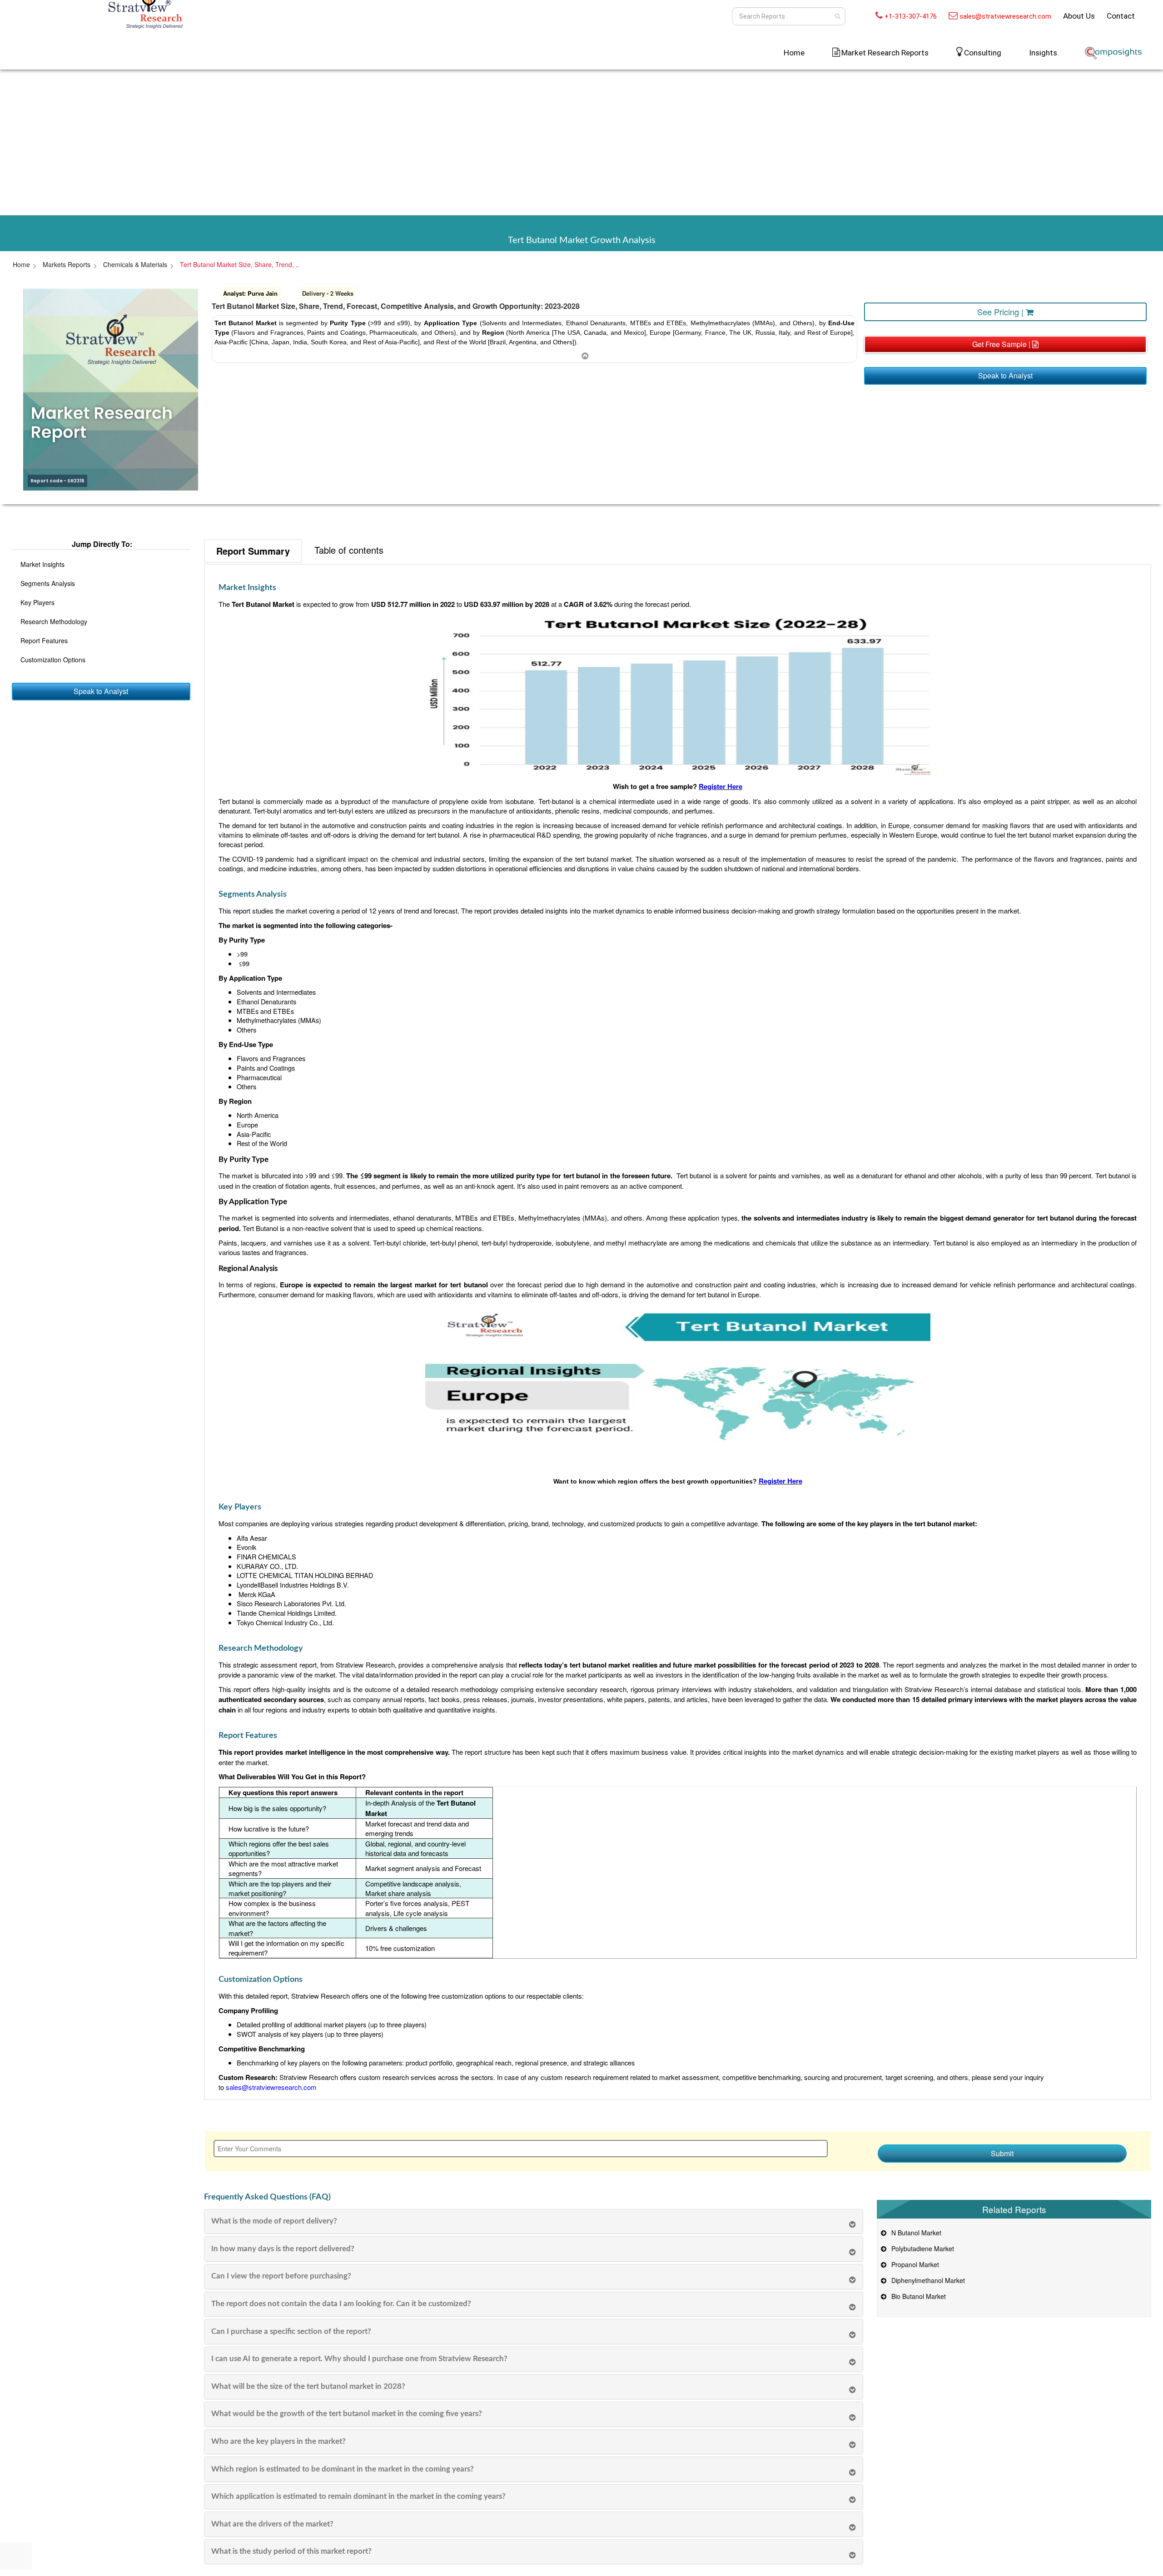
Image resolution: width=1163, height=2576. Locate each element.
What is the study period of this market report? (291, 2551)
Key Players (37, 602)
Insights (1043, 53)
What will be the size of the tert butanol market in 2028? (308, 2386)
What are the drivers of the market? (272, 2524)
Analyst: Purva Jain (250, 293)
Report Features (44, 640)
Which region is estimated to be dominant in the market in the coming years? (343, 2469)
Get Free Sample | (1002, 344)
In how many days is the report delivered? (283, 2249)
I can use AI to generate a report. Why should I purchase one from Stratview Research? (359, 2359)
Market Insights (42, 564)
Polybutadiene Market (921, 2248)
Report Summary (253, 551)
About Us (1079, 16)
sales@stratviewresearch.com (1005, 16)
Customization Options (53, 660)
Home (794, 53)
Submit (1002, 2153)
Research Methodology (54, 621)
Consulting (983, 53)
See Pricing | (1001, 312)
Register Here (721, 786)
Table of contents (349, 550)
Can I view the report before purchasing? (281, 2276)
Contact (1121, 16)
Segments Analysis (48, 583)
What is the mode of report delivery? (274, 2221)
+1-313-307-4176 (911, 16)
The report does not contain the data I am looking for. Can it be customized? (341, 2304)
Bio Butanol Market (917, 2296)
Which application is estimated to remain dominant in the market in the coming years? (358, 2496)
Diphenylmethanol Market (926, 2280)
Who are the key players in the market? (278, 2441)
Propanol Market (913, 2264)
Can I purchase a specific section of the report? (291, 2331)
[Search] (837, 16)
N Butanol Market (914, 2233)
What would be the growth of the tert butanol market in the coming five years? (347, 2414)
